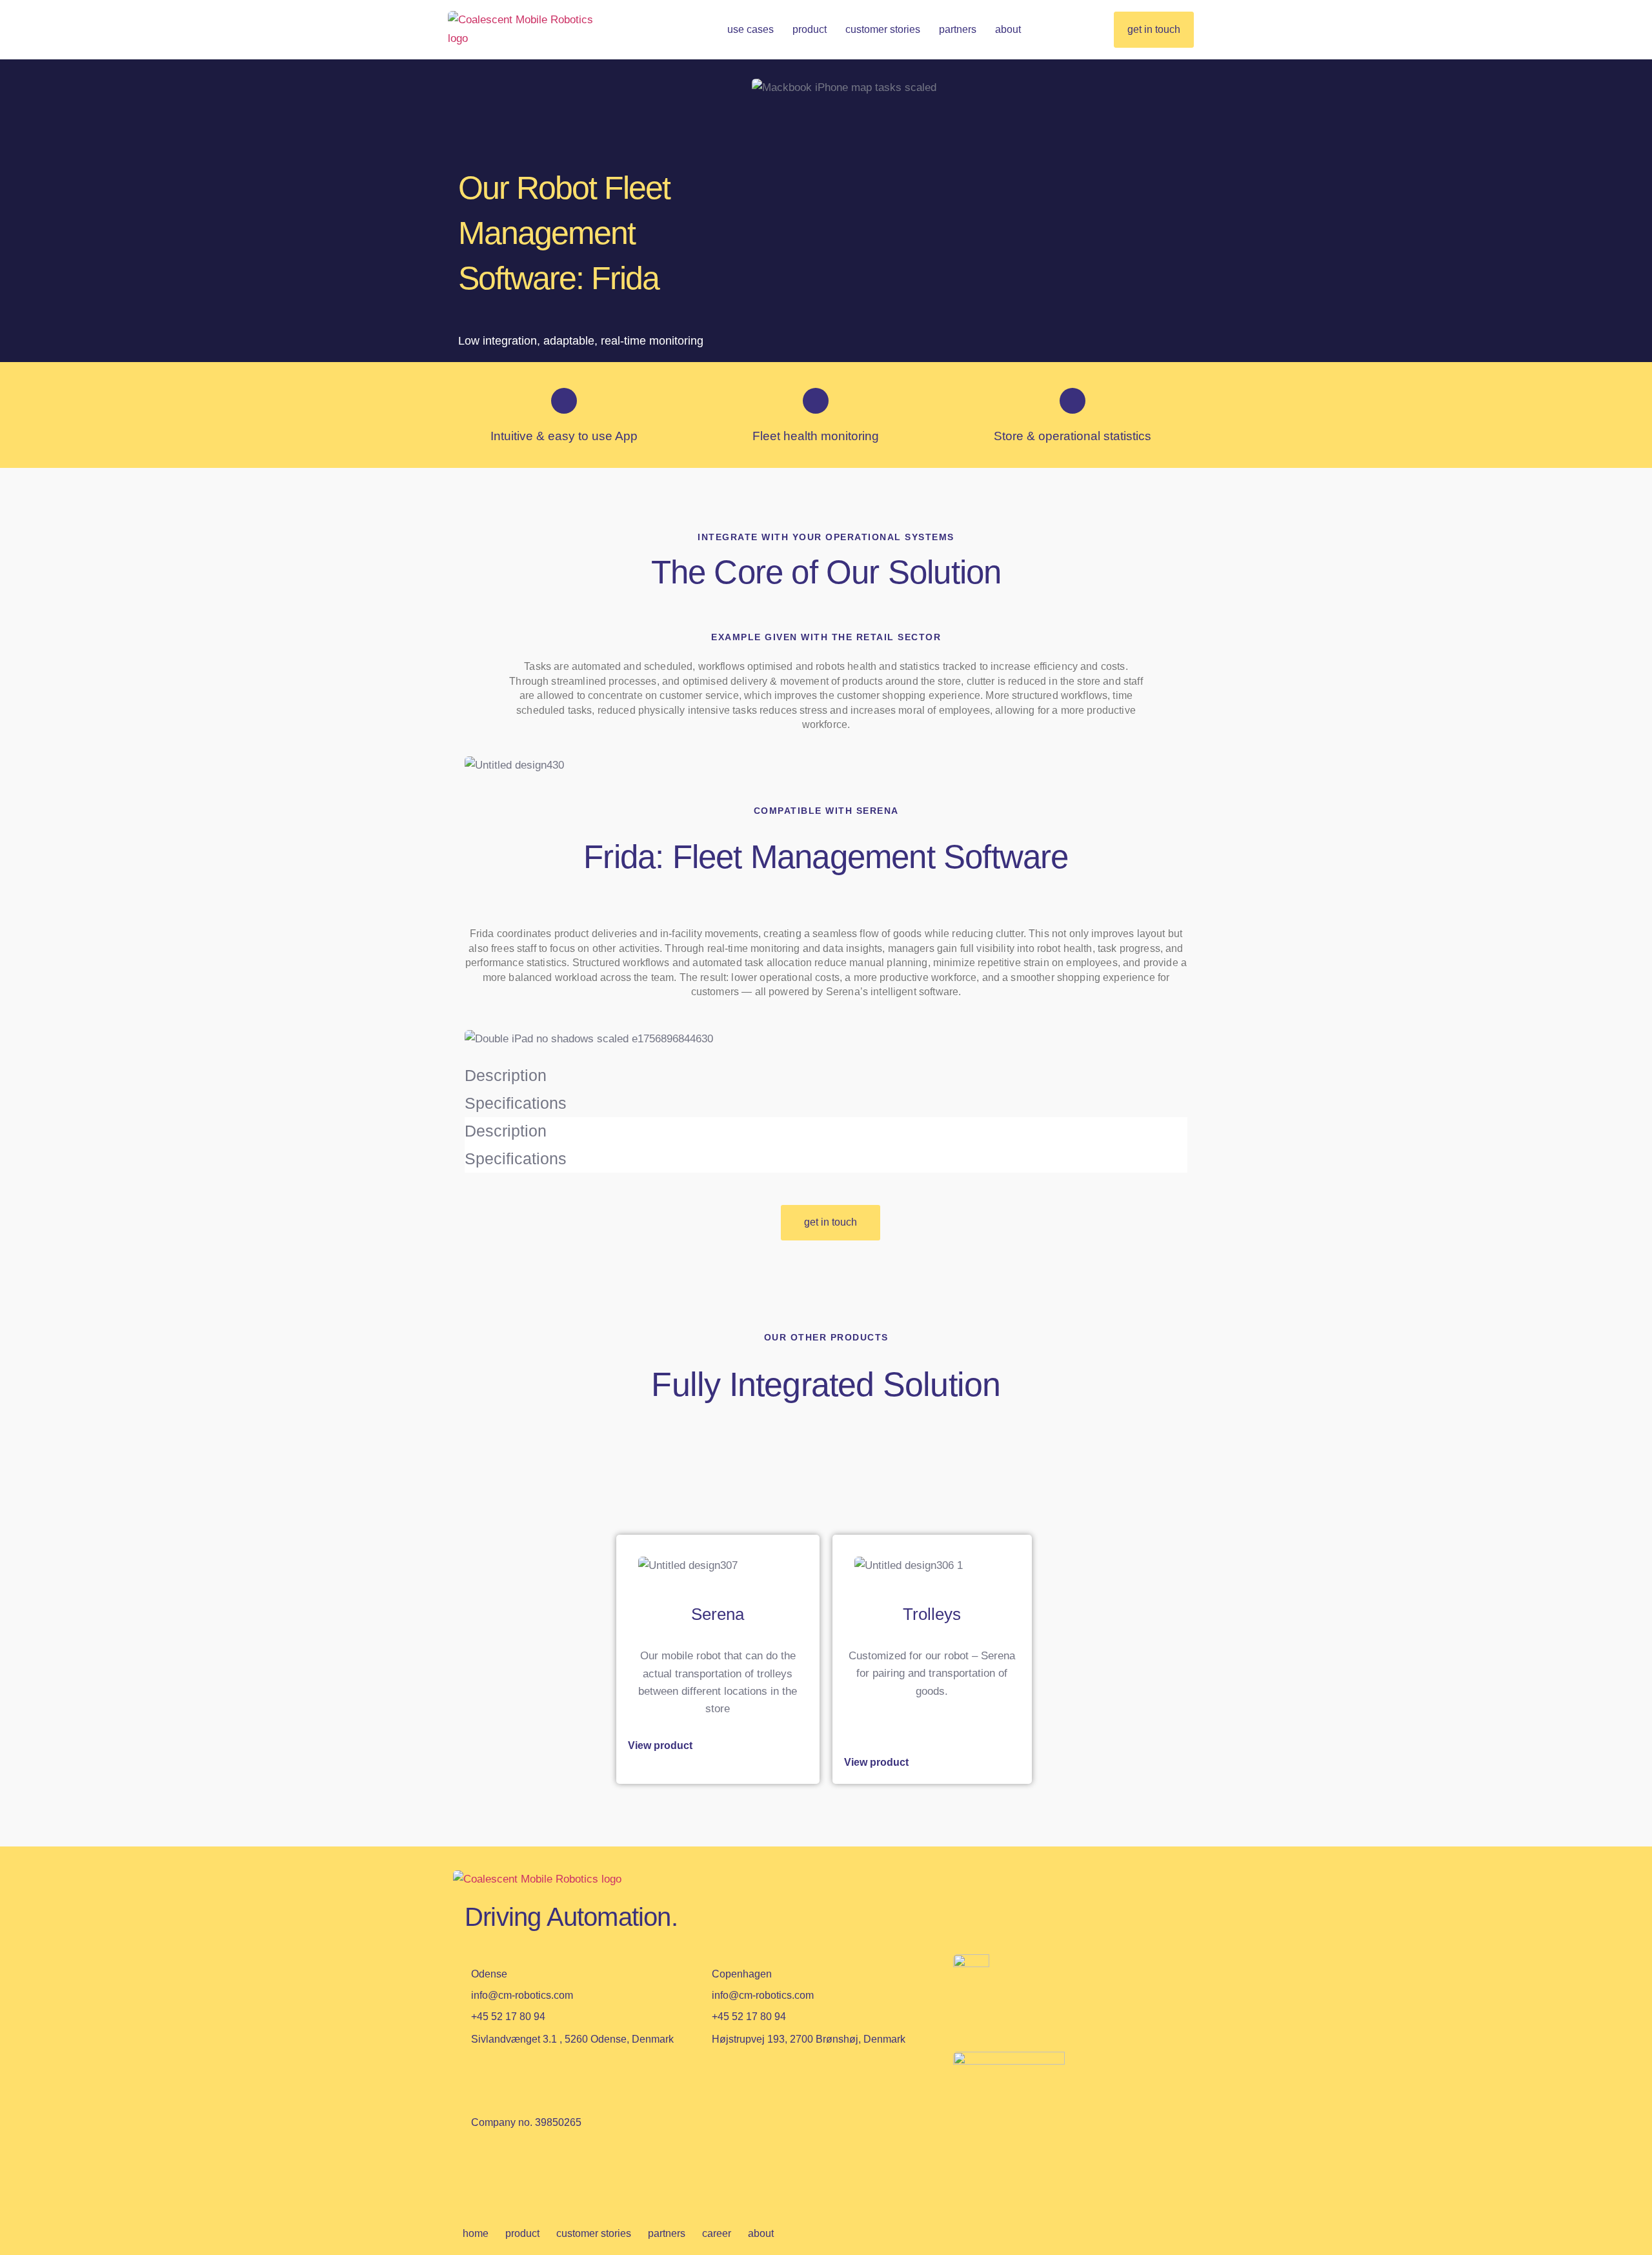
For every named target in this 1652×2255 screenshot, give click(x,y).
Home (476, 2233)
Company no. (526, 2122)
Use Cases (750, 29)
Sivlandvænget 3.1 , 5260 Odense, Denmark (572, 2039)
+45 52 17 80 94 (508, 2017)
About (1008, 29)
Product (810, 29)
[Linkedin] (481, 2174)
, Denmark (809, 2039)
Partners (958, 29)
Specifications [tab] (516, 1103)
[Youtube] (522, 2174)
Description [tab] (506, 1075)
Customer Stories (883, 29)
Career (717, 2233)
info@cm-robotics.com (522, 1995)
